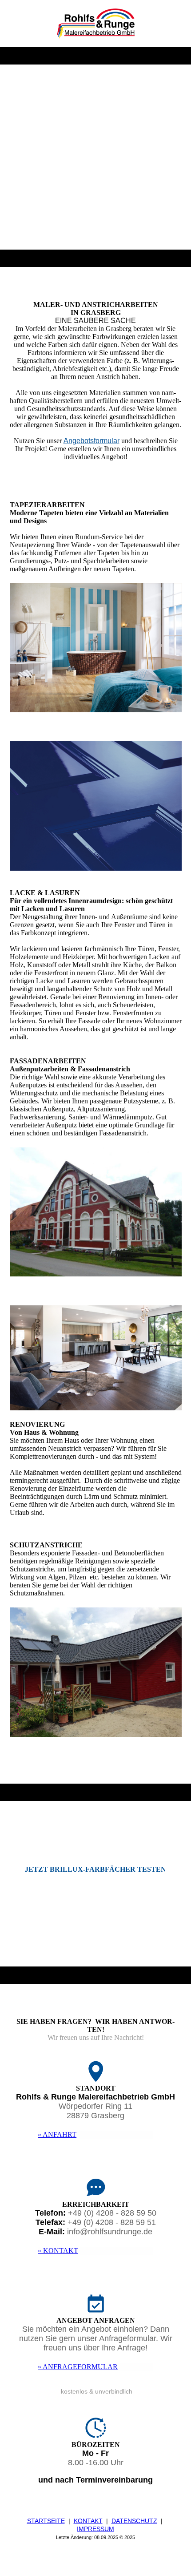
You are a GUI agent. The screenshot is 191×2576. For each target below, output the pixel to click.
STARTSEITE (46, 2521)
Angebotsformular (92, 441)
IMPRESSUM (95, 2529)
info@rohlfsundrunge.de (110, 2232)
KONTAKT (88, 2521)
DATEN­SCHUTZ (134, 2521)
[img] (96, 24)
